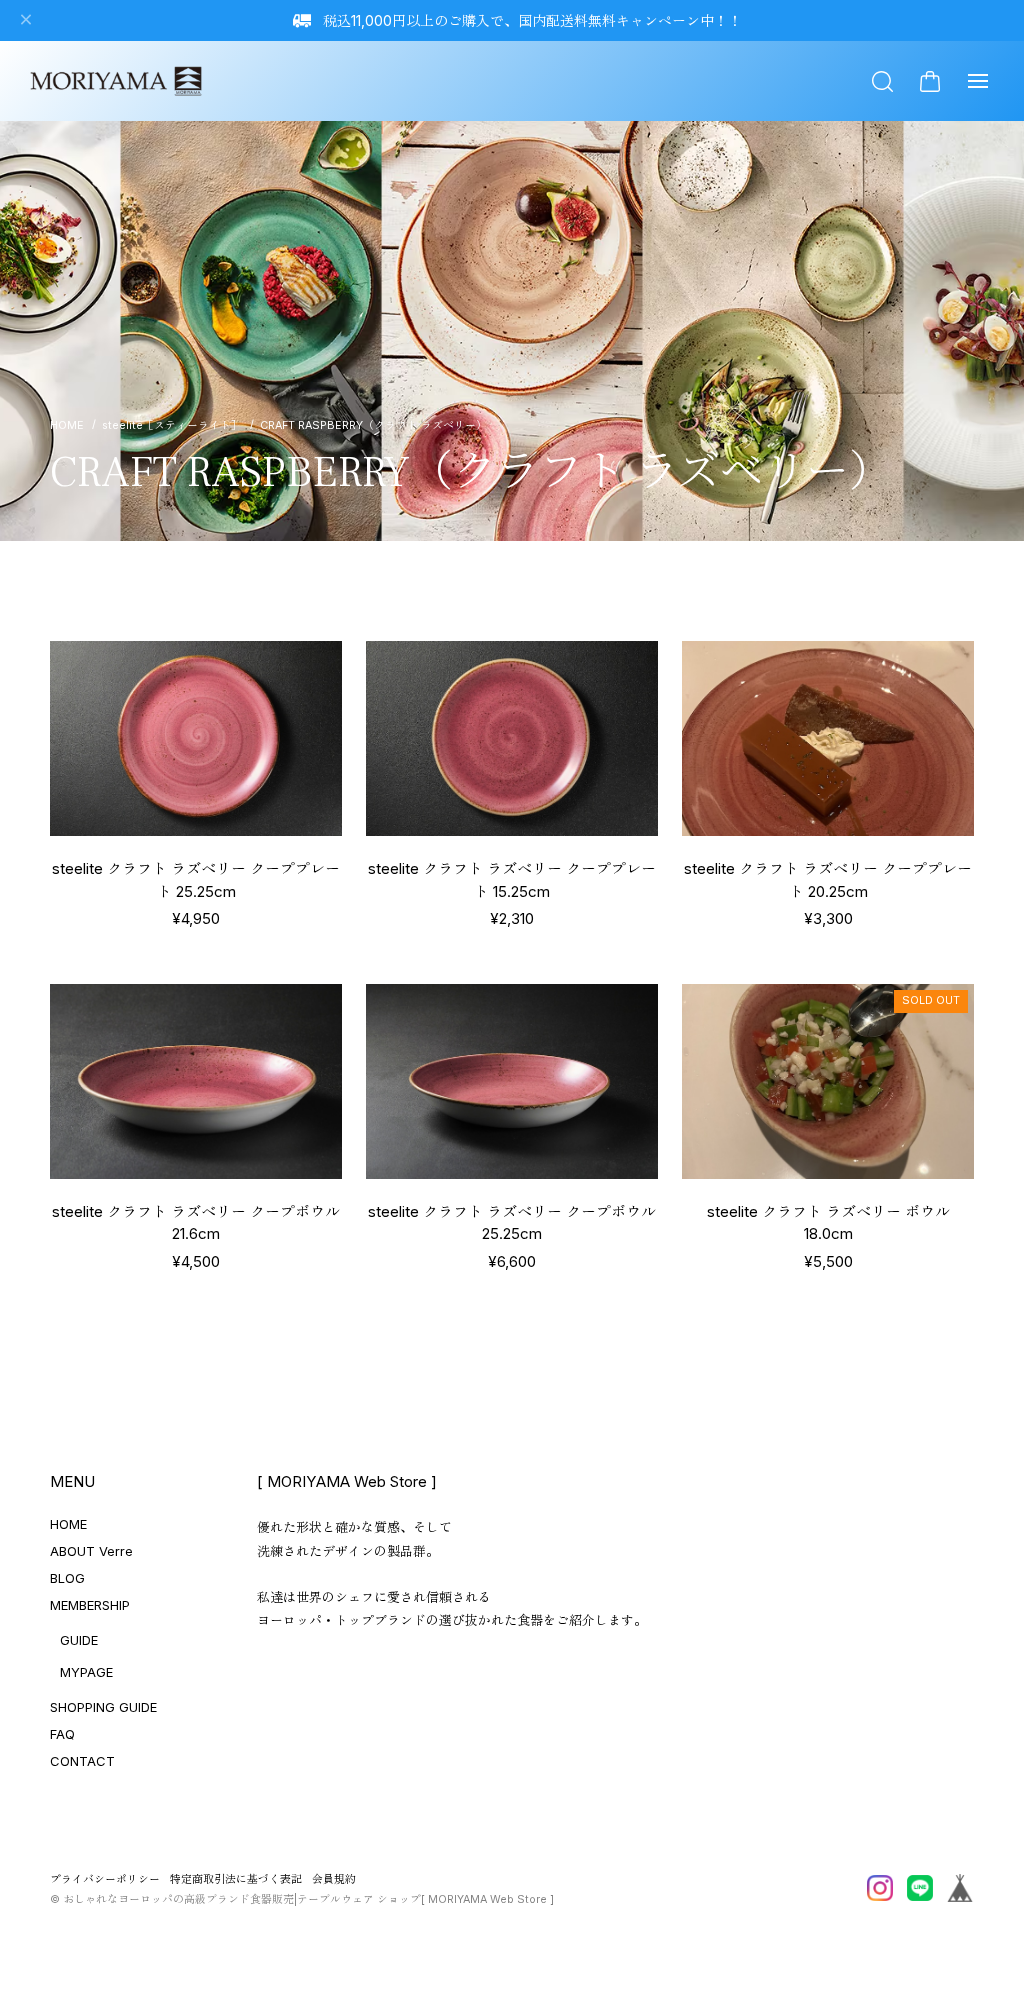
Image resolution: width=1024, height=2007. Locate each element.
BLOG (67, 1578)
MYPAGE (86, 1672)
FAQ (62, 1734)
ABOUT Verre (91, 1551)
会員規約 (334, 1879)
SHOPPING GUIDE (103, 1707)
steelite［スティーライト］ (172, 425)
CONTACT (82, 1761)
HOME (68, 1524)
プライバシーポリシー (105, 1879)
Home (67, 426)
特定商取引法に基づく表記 (236, 1879)
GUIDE (79, 1640)
